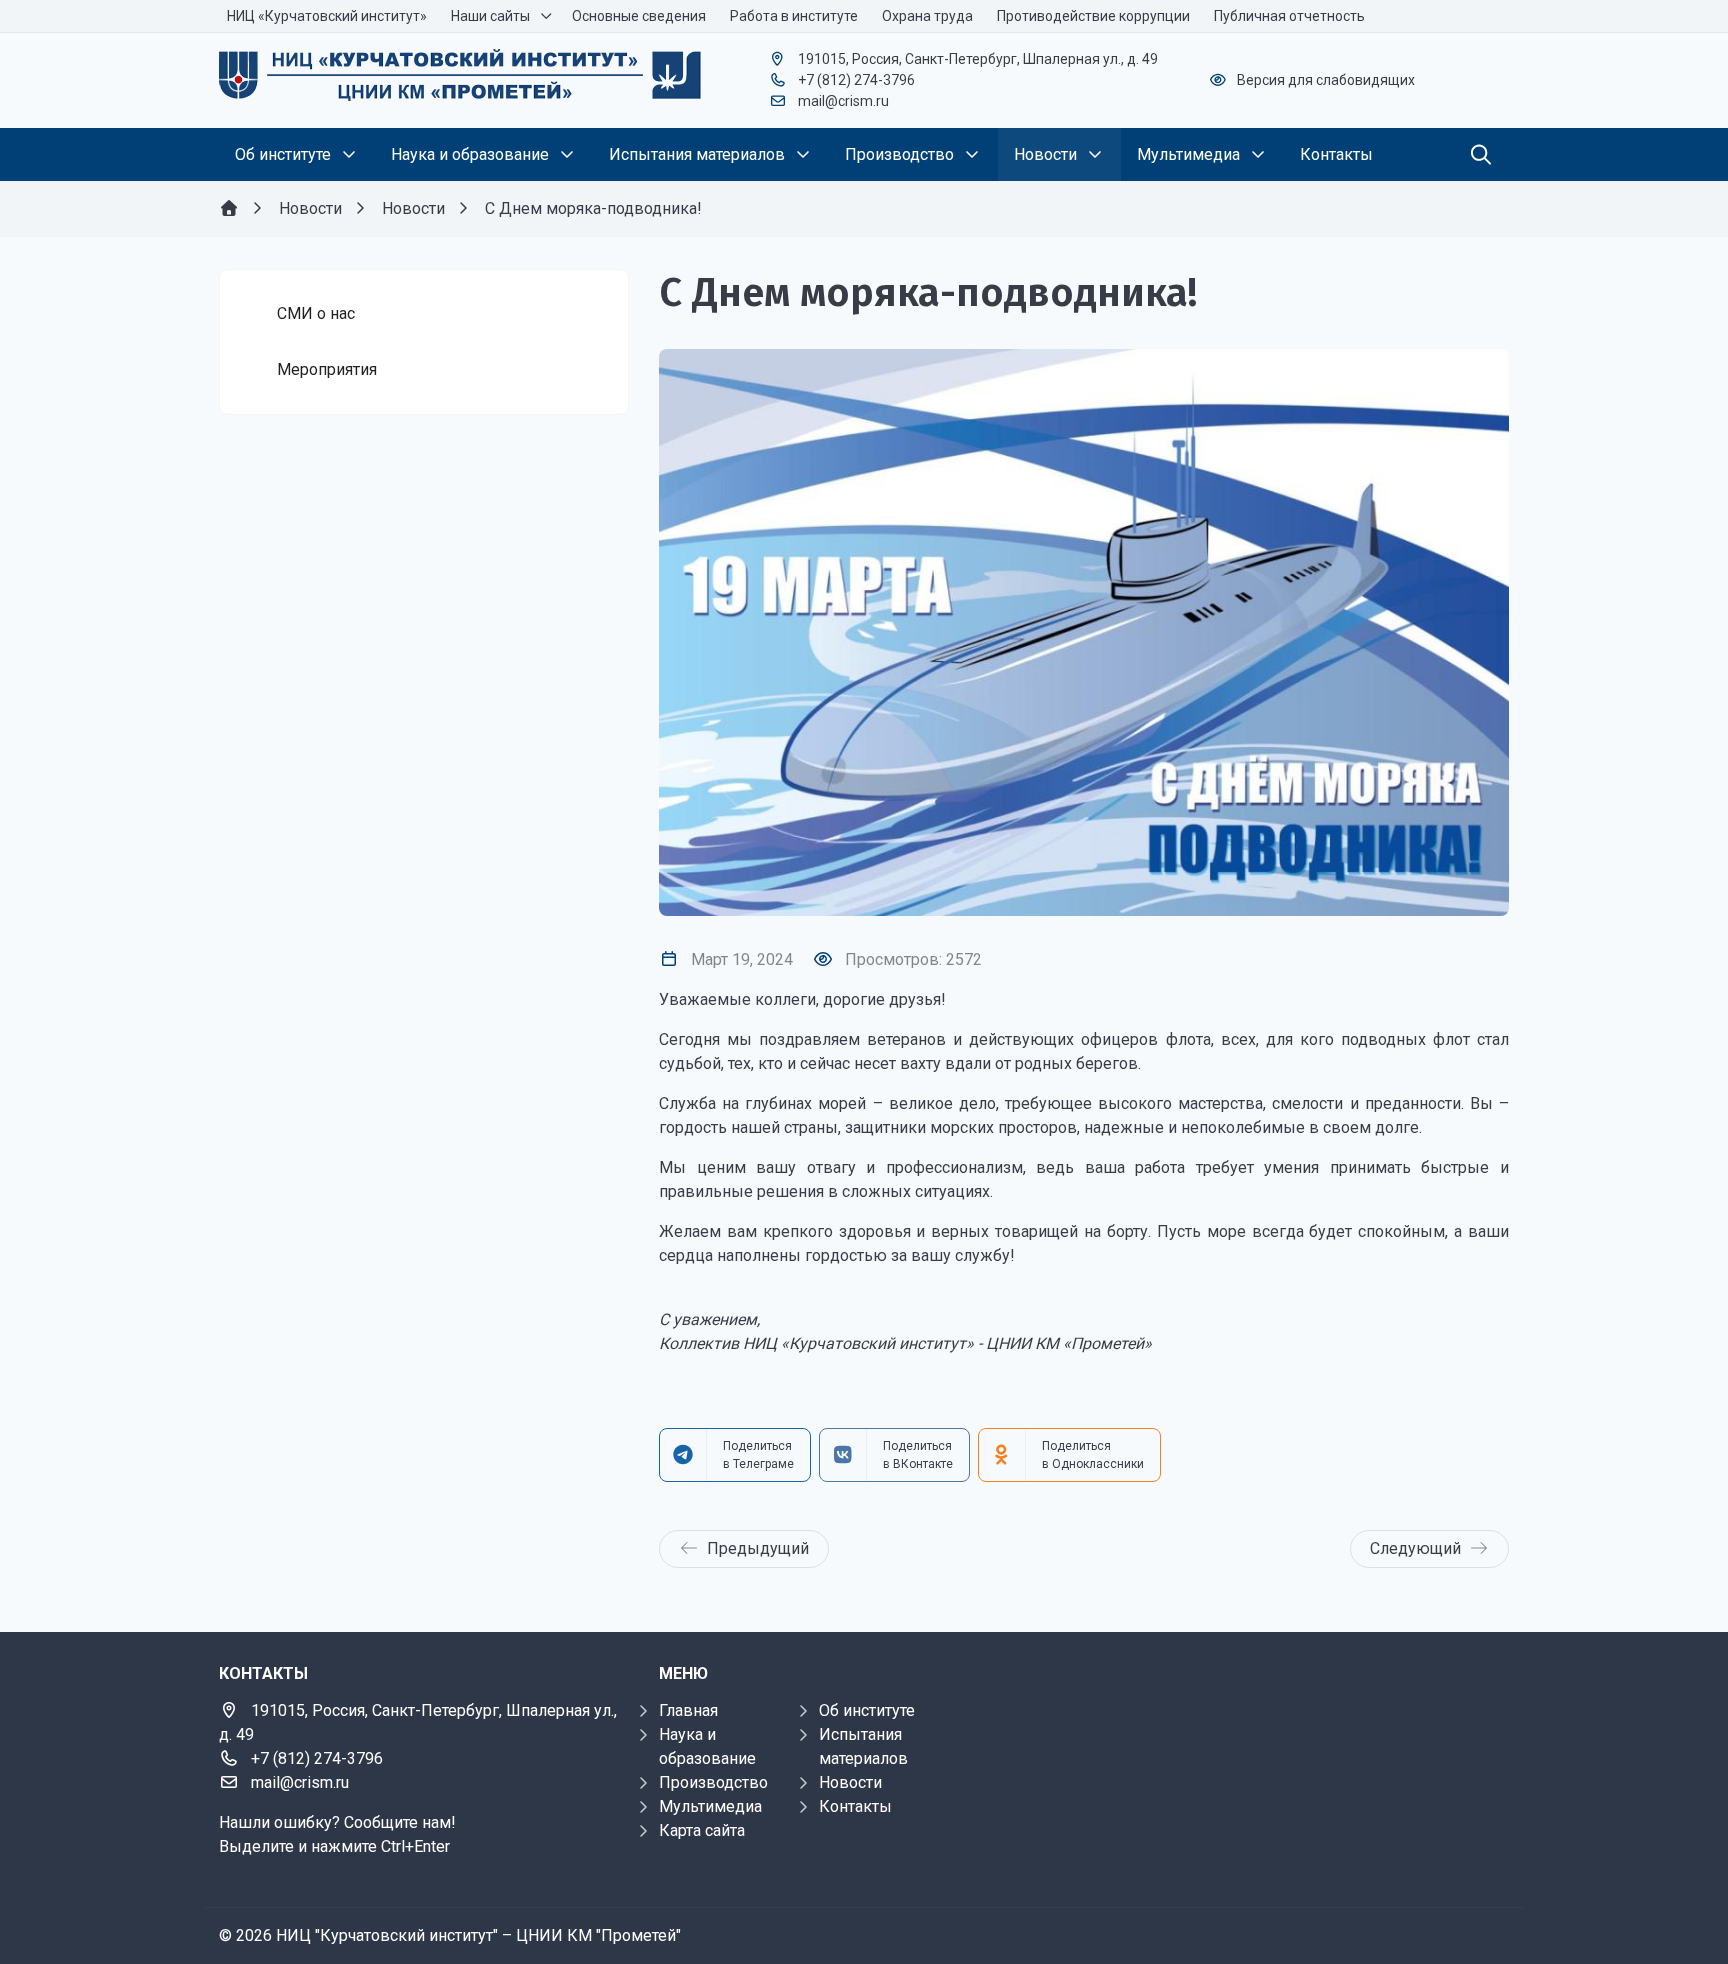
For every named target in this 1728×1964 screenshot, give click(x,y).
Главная (688, 1710)
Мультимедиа (710, 1806)
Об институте (867, 1710)
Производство (713, 1782)
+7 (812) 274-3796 (856, 80)
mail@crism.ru (843, 101)
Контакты (855, 1806)
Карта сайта (702, 1830)
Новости (850, 1782)
